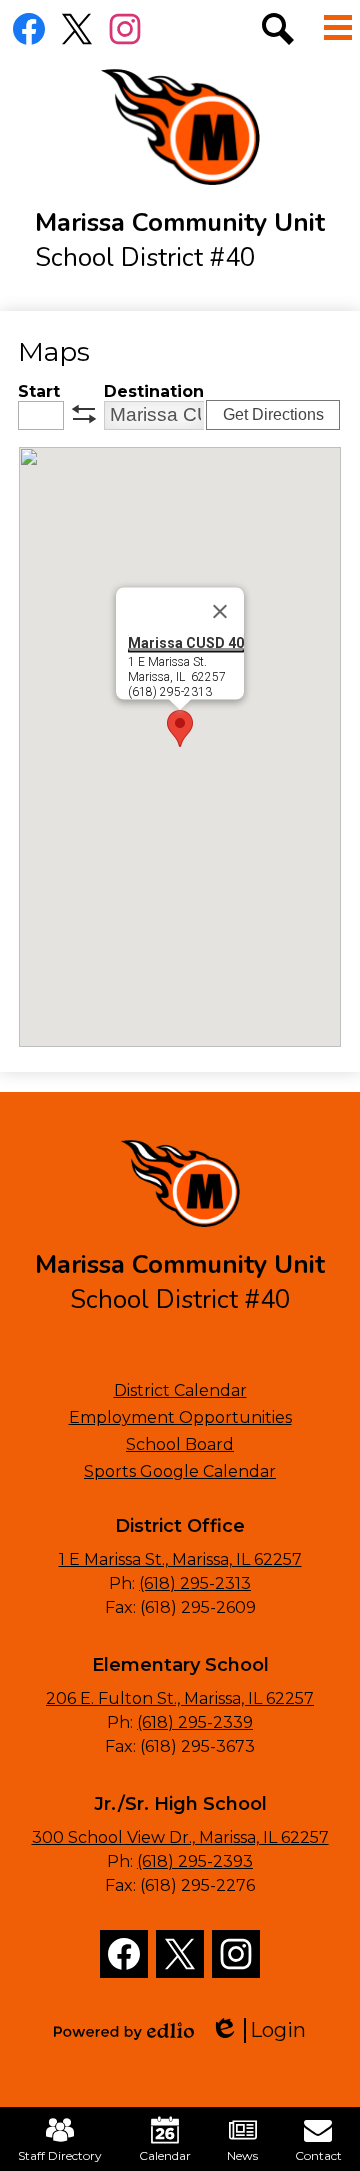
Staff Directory (60, 2155)
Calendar (165, 2155)
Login (265, 2030)
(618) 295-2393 (195, 1861)
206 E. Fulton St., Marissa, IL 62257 (180, 1698)
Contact (318, 2155)
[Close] (220, 611)
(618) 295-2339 (195, 1722)
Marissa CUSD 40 (186, 642)
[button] (180, 728)
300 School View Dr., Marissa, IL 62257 (180, 1837)
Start (39, 391)
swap (84, 414)
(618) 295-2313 (195, 1583)
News (242, 2155)
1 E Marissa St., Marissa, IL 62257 (180, 1559)
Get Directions (273, 414)
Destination (154, 391)
